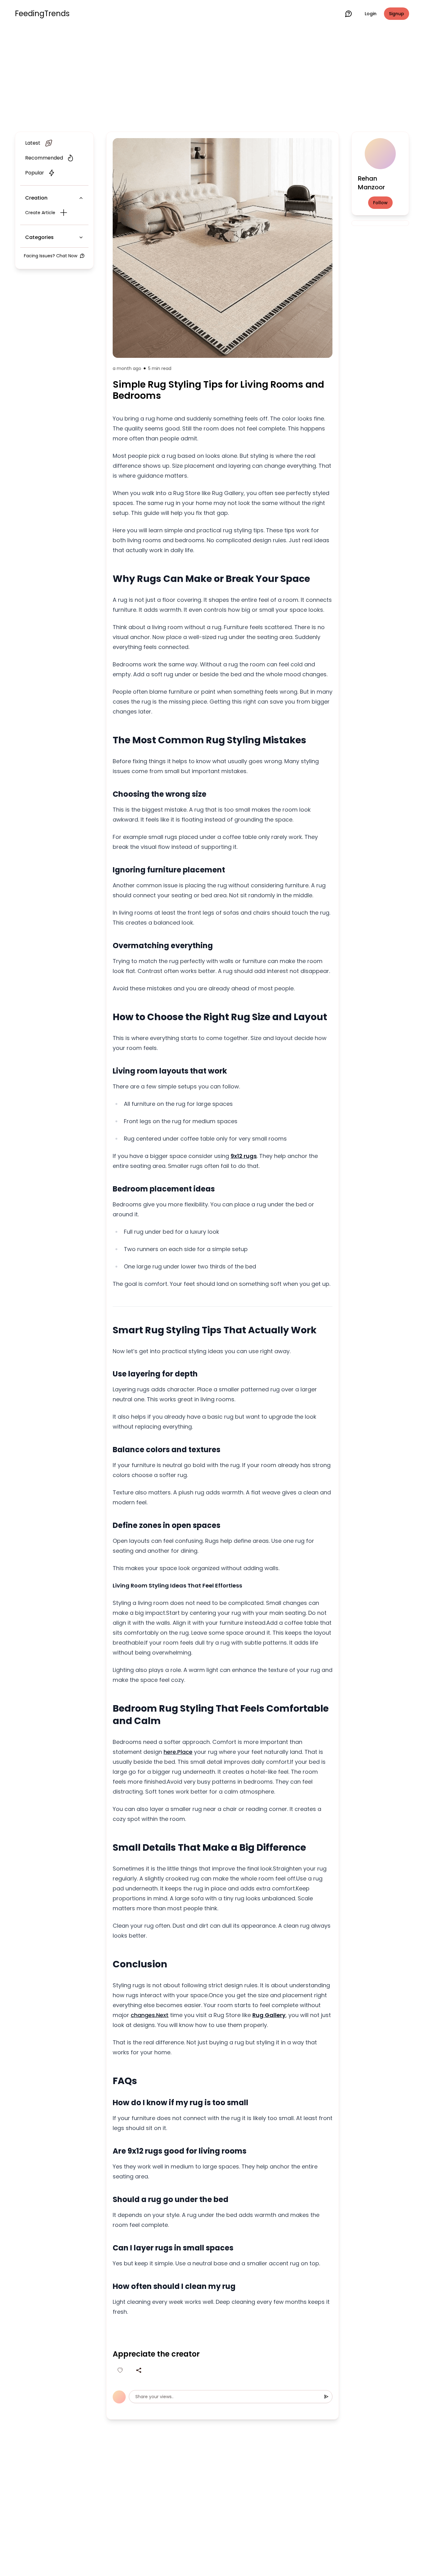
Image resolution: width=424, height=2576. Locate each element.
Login (371, 14)
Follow (380, 203)
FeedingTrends (42, 14)
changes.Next (150, 2015)
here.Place (178, 1752)
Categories (39, 237)
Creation (36, 198)
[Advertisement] (212, 78)
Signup (397, 14)
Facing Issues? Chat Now (51, 256)
